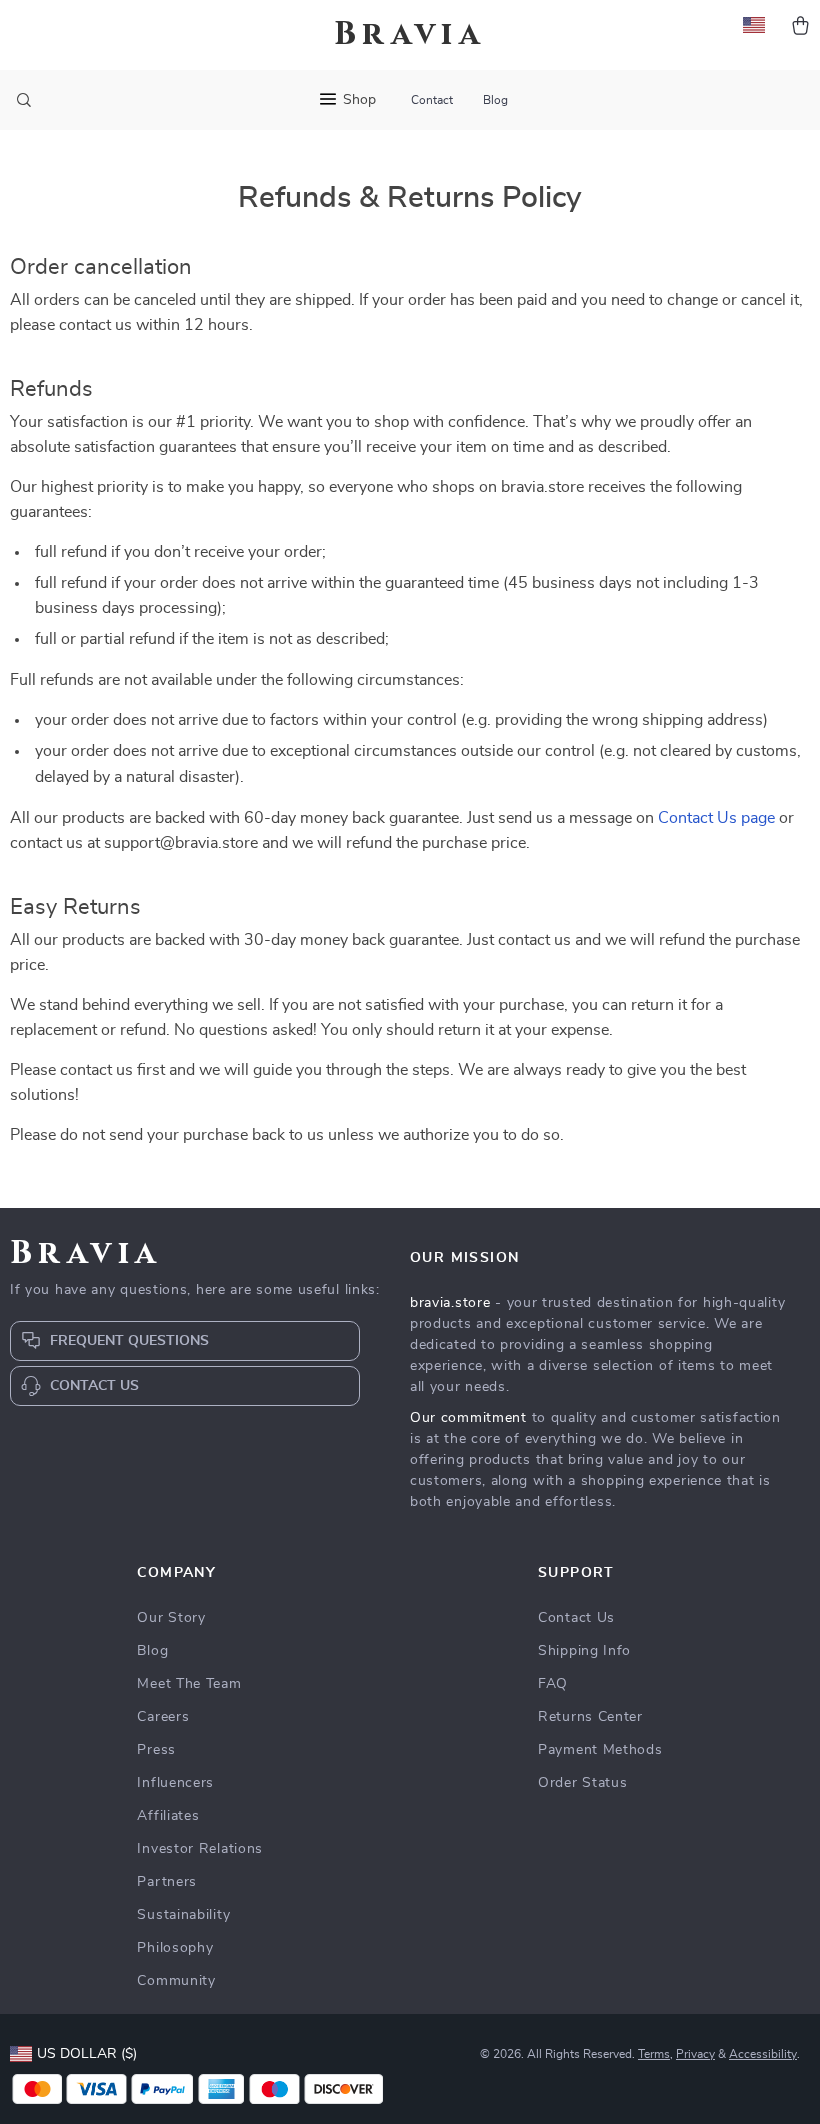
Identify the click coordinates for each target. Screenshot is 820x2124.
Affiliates (168, 1816)
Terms (654, 2054)
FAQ (553, 1684)
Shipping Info (584, 1651)
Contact (432, 100)
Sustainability (183, 1915)
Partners (167, 1882)
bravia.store (450, 1303)
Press (156, 1750)
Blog (495, 100)
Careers (163, 1717)
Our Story (171, 1618)
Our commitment (468, 1418)
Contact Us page (716, 818)
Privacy (695, 2054)
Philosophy (175, 1948)
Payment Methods (600, 1750)
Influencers (175, 1783)
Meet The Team (189, 1684)
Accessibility (763, 2054)
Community (176, 1981)
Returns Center (590, 1717)
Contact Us (576, 1618)
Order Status (582, 1783)
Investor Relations (200, 1849)
